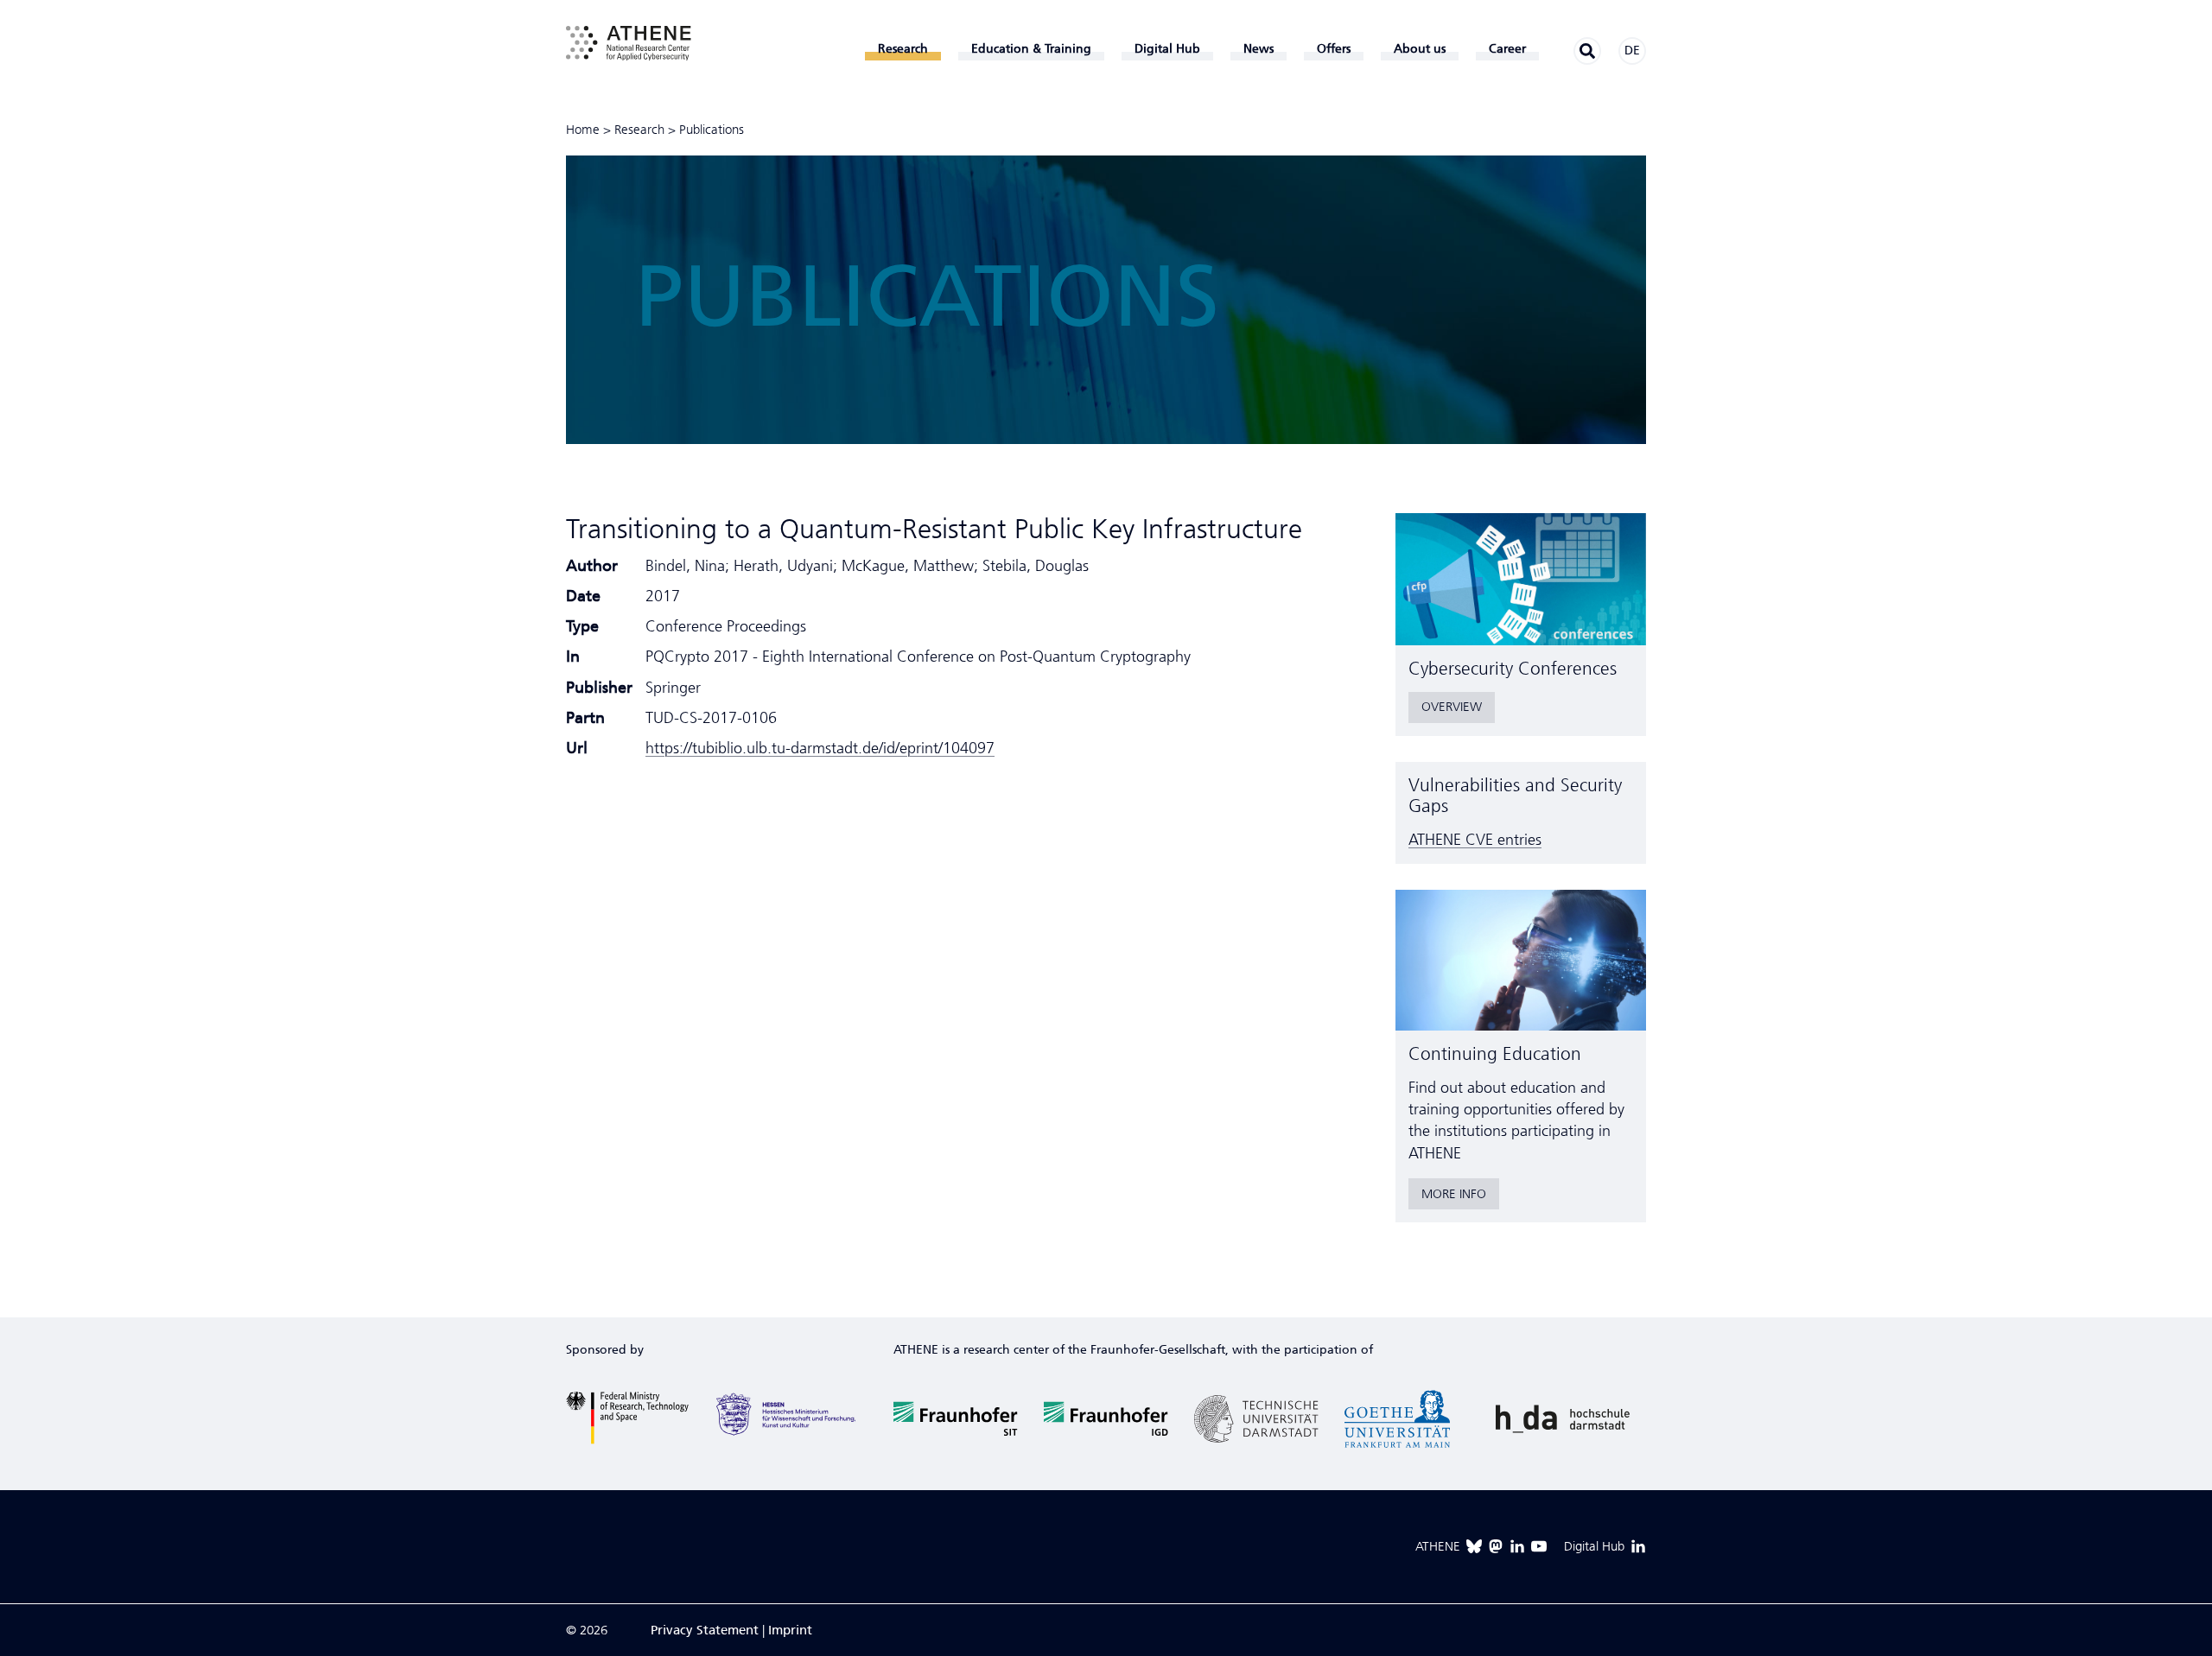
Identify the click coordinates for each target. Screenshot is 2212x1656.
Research (639, 130)
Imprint (790, 1630)
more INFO (1454, 1194)
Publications (712, 130)
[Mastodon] (1496, 1546)
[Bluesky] (1474, 1546)
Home (583, 130)
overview (1452, 707)
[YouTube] (1539, 1546)
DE (1632, 51)
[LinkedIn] (1517, 1546)
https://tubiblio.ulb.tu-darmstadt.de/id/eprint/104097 (820, 748)
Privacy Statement (705, 1630)
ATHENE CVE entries (1475, 840)
